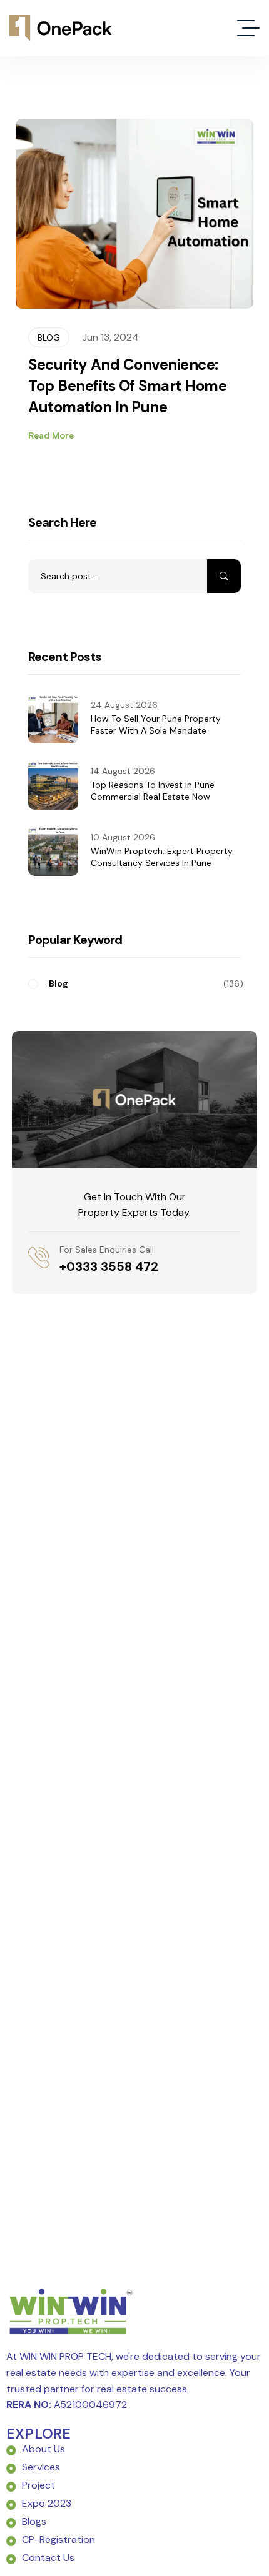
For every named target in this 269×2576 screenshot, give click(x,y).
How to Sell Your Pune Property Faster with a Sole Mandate (156, 725)
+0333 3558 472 (109, 1266)
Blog (49, 337)
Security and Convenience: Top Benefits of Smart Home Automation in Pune (128, 386)
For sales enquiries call (107, 1250)
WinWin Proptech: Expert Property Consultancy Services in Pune (162, 857)
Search (224, 576)
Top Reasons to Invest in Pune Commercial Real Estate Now (153, 791)
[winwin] (61, 28)
